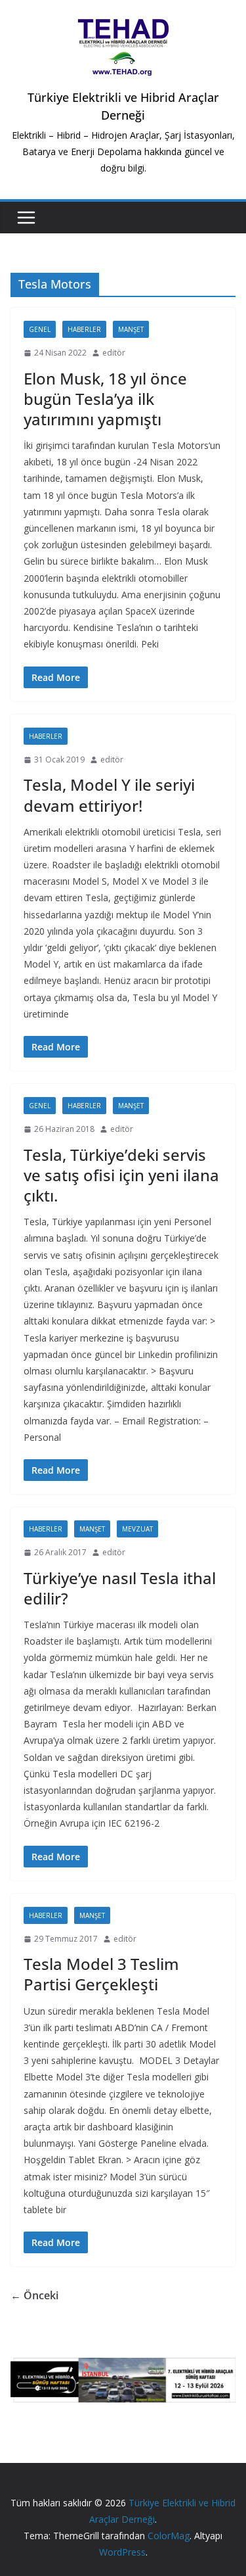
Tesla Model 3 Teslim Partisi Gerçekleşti (101, 1974)
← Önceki (34, 2295)
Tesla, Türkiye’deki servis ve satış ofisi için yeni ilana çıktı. (121, 1175)
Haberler (84, 329)
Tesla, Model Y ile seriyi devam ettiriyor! (109, 795)
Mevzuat (137, 1529)
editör (114, 353)
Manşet (131, 329)
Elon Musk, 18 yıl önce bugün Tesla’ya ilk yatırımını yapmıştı (105, 399)
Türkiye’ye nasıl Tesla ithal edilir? (120, 1588)
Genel (40, 329)
